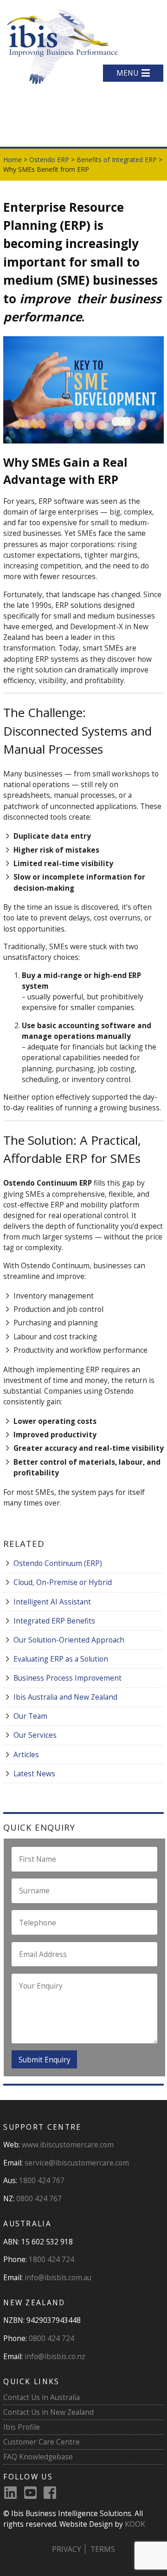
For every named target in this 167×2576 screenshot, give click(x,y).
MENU (127, 73)
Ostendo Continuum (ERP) (58, 1563)
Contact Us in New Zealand (48, 2412)
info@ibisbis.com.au (58, 2277)
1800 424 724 (51, 2259)
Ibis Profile (22, 2427)
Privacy (67, 2549)
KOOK (135, 2524)
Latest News (34, 1774)
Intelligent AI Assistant (52, 1602)
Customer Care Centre (42, 2442)
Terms (103, 2549)
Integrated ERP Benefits (54, 1621)
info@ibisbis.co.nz (55, 2356)
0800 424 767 (39, 2198)
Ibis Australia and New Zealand (65, 1697)
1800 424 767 (42, 2180)
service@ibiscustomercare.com (77, 2163)
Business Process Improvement (67, 1678)
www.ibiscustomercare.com (68, 2145)
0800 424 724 (51, 2338)
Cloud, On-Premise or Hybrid (63, 1582)
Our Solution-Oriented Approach (69, 1640)
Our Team (30, 1716)
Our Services (35, 1735)
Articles (26, 1754)
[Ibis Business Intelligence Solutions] (61, 46)
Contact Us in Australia (42, 2397)
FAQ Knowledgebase (38, 2457)
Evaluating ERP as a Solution (61, 1659)
